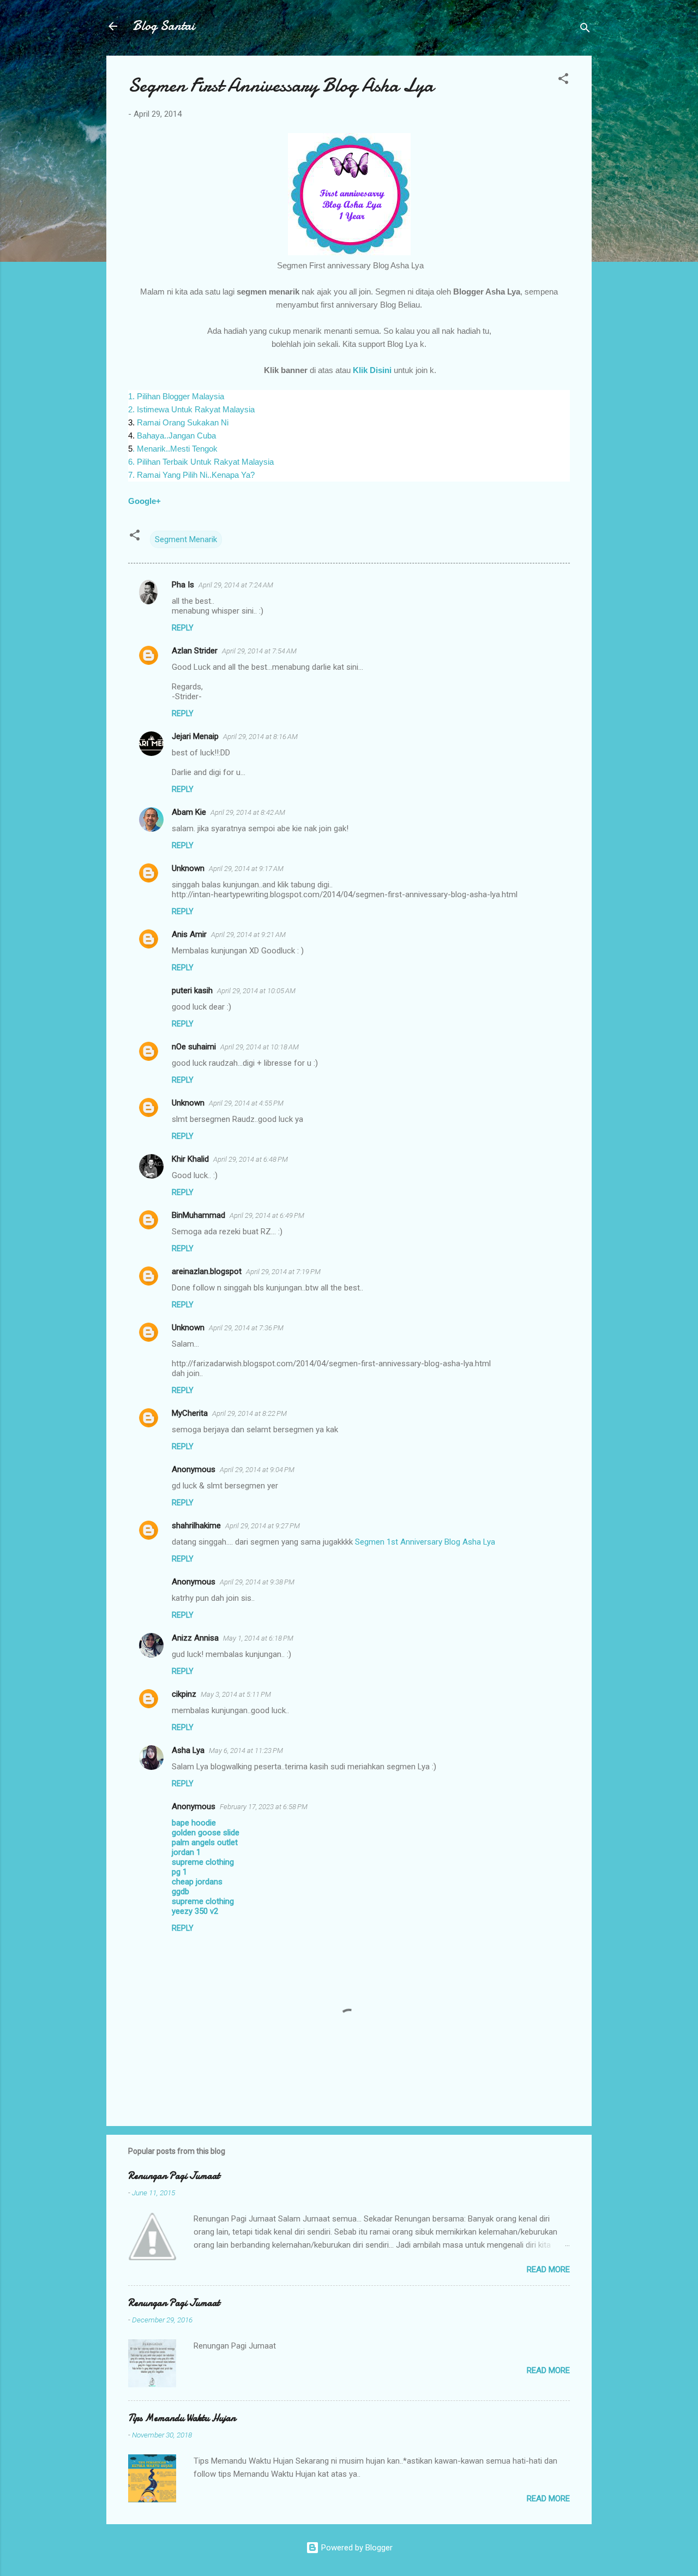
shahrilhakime (196, 1526)
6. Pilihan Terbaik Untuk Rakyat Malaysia (201, 462)
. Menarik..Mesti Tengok (175, 449)
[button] (563, 80)
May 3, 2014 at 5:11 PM (236, 1694)
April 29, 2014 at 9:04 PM (257, 1470)
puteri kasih (192, 990)
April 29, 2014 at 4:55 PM (246, 1103)
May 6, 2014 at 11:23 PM (246, 1751)
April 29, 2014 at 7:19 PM (283, 1272)
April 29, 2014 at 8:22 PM (249, 1413)
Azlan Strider (195, 651)
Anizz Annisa (195, 1638)
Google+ (146, 501)
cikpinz (184, 1694)
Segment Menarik (186, 539)
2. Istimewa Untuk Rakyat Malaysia (191, 409)
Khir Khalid (190, 1159)
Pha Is (183, 585)
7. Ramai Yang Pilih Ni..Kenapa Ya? (191, 475)
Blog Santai (164, 26)
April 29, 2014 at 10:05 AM (256, 991)
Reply (183, 628)
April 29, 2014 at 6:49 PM (267, 1215)
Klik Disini (372, 370)
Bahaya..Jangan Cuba (175, 436)
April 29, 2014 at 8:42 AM (248, 812)
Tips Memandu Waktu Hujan (182, 2418)
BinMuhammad (198, 1215)
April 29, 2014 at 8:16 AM (260, 737)
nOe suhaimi (194, 1047)
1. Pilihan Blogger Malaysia (176, 396)
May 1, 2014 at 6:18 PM (258, 1638)
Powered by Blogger (356, 2548)
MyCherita (190, 1413)
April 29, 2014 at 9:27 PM (263, 1526)
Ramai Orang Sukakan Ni (183, 422)
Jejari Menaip (195, 736)
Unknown (188, 868)
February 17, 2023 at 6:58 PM (264, 1807)
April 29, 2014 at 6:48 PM (251, 1159)
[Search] (585, 30)
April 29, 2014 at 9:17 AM (246, 869)
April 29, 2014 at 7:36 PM (246, 1328)
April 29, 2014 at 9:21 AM (248, 935)
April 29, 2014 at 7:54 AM (259, 651)
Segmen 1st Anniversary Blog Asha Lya (425, 1542)
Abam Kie (189, 812)
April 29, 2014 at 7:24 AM (236, 585)
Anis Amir (189, 934)
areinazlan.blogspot (207, 1271)
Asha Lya (188, 1750)
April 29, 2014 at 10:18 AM (260, 1047)
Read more (548, 2269)
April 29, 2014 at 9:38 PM (257, 1582)
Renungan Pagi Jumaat (174, 2176)
